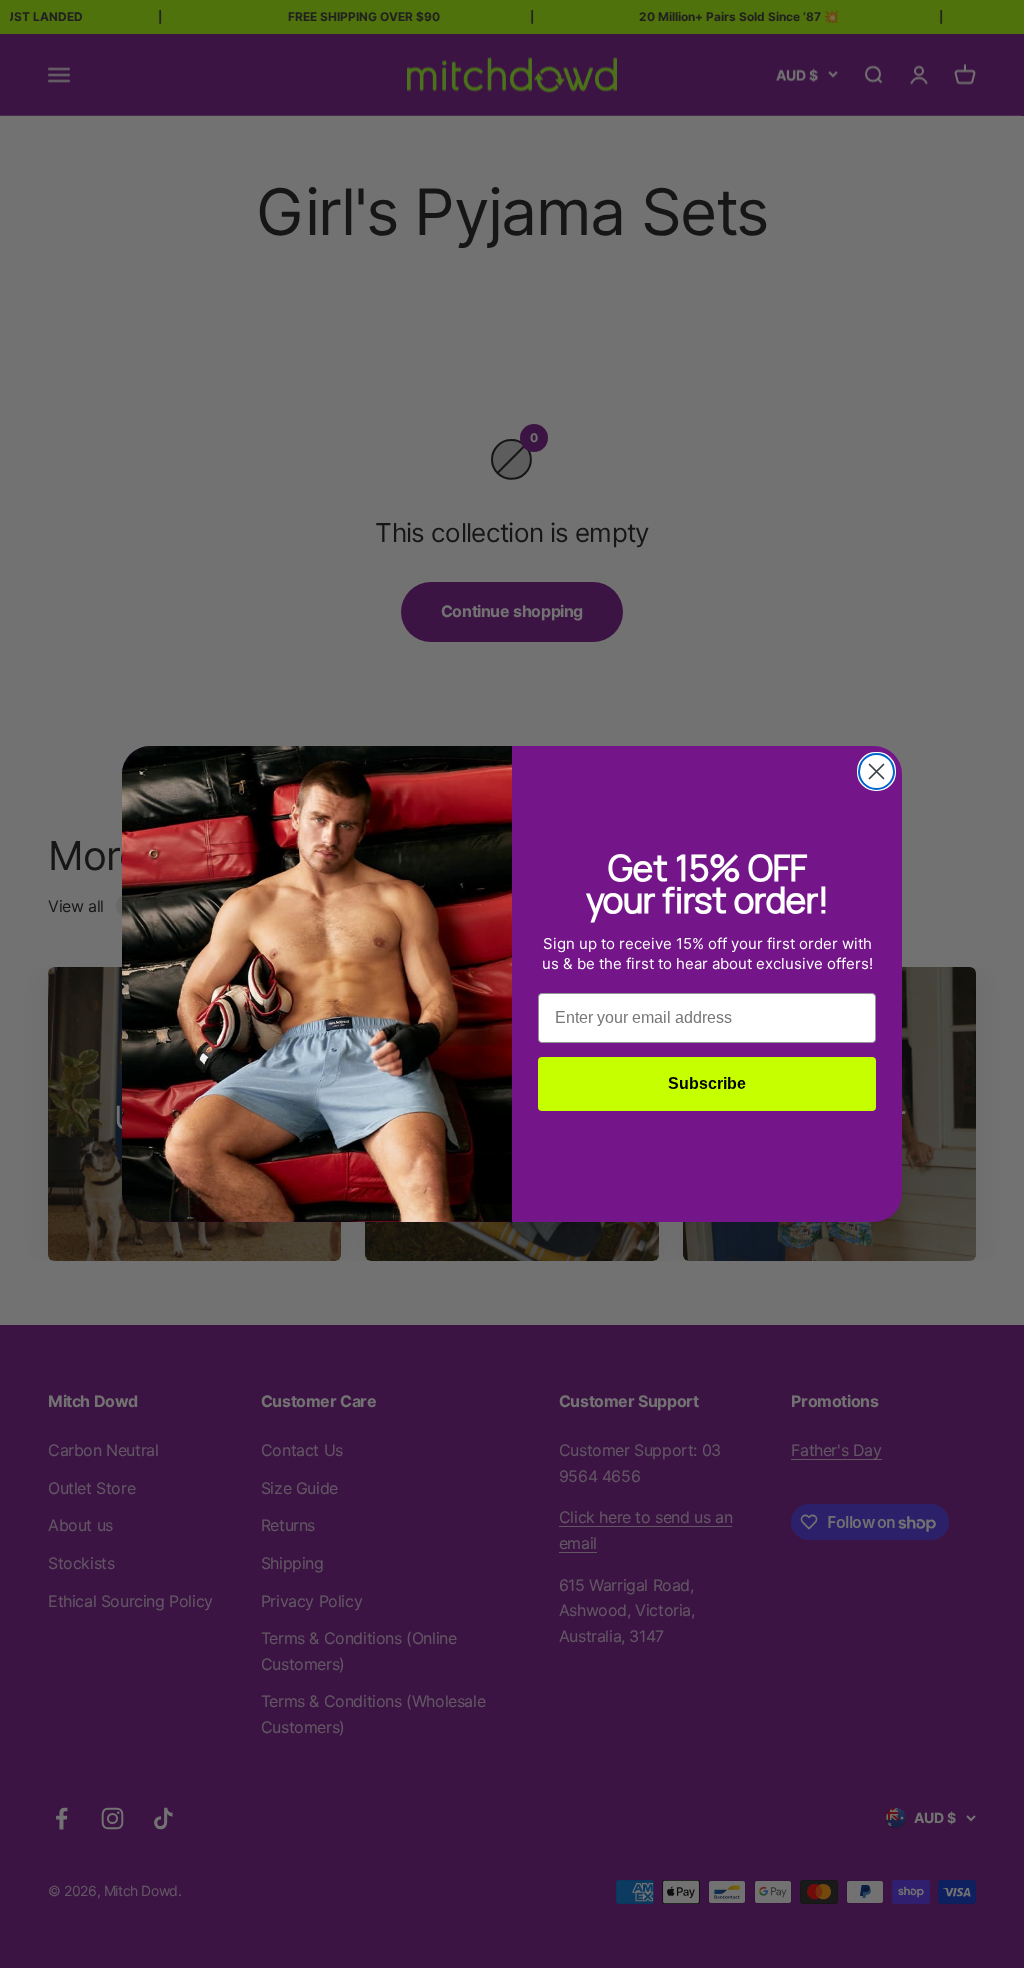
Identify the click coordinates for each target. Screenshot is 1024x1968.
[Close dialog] (876, 771)
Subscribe (707, 1083)
